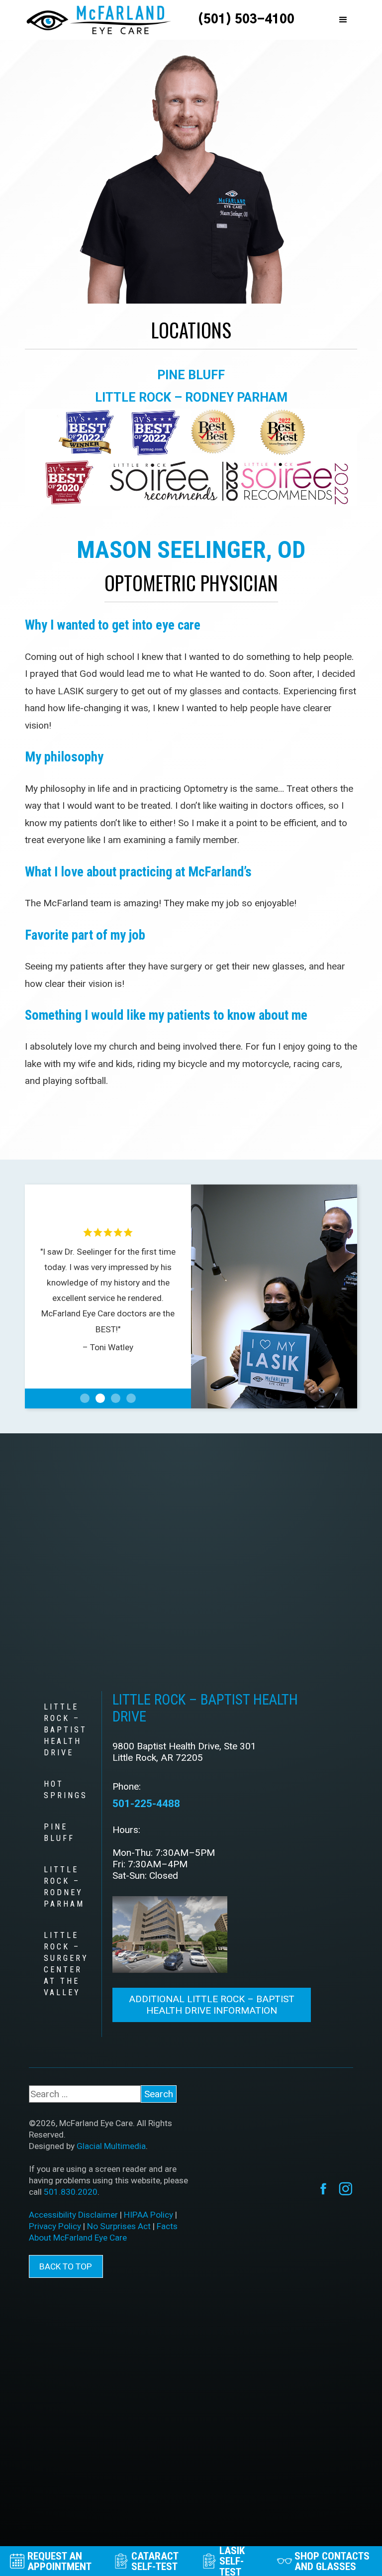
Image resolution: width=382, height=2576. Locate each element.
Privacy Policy (55, 2226)
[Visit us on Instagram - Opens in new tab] (346, 2189)
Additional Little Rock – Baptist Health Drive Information (212, 2005)
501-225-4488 (146, 1803)
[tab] (65, 1730)
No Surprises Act (119, 2226)
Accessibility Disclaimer (73, 2215)
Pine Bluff (191, 375)
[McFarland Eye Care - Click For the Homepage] (98, 20)
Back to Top (66, 2266)
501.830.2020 (71, 2192)
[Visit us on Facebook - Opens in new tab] (323, 2189)
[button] (343, 20)
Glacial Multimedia (111, 2146)
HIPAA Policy (148, 2215)
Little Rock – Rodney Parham (191, 397)
